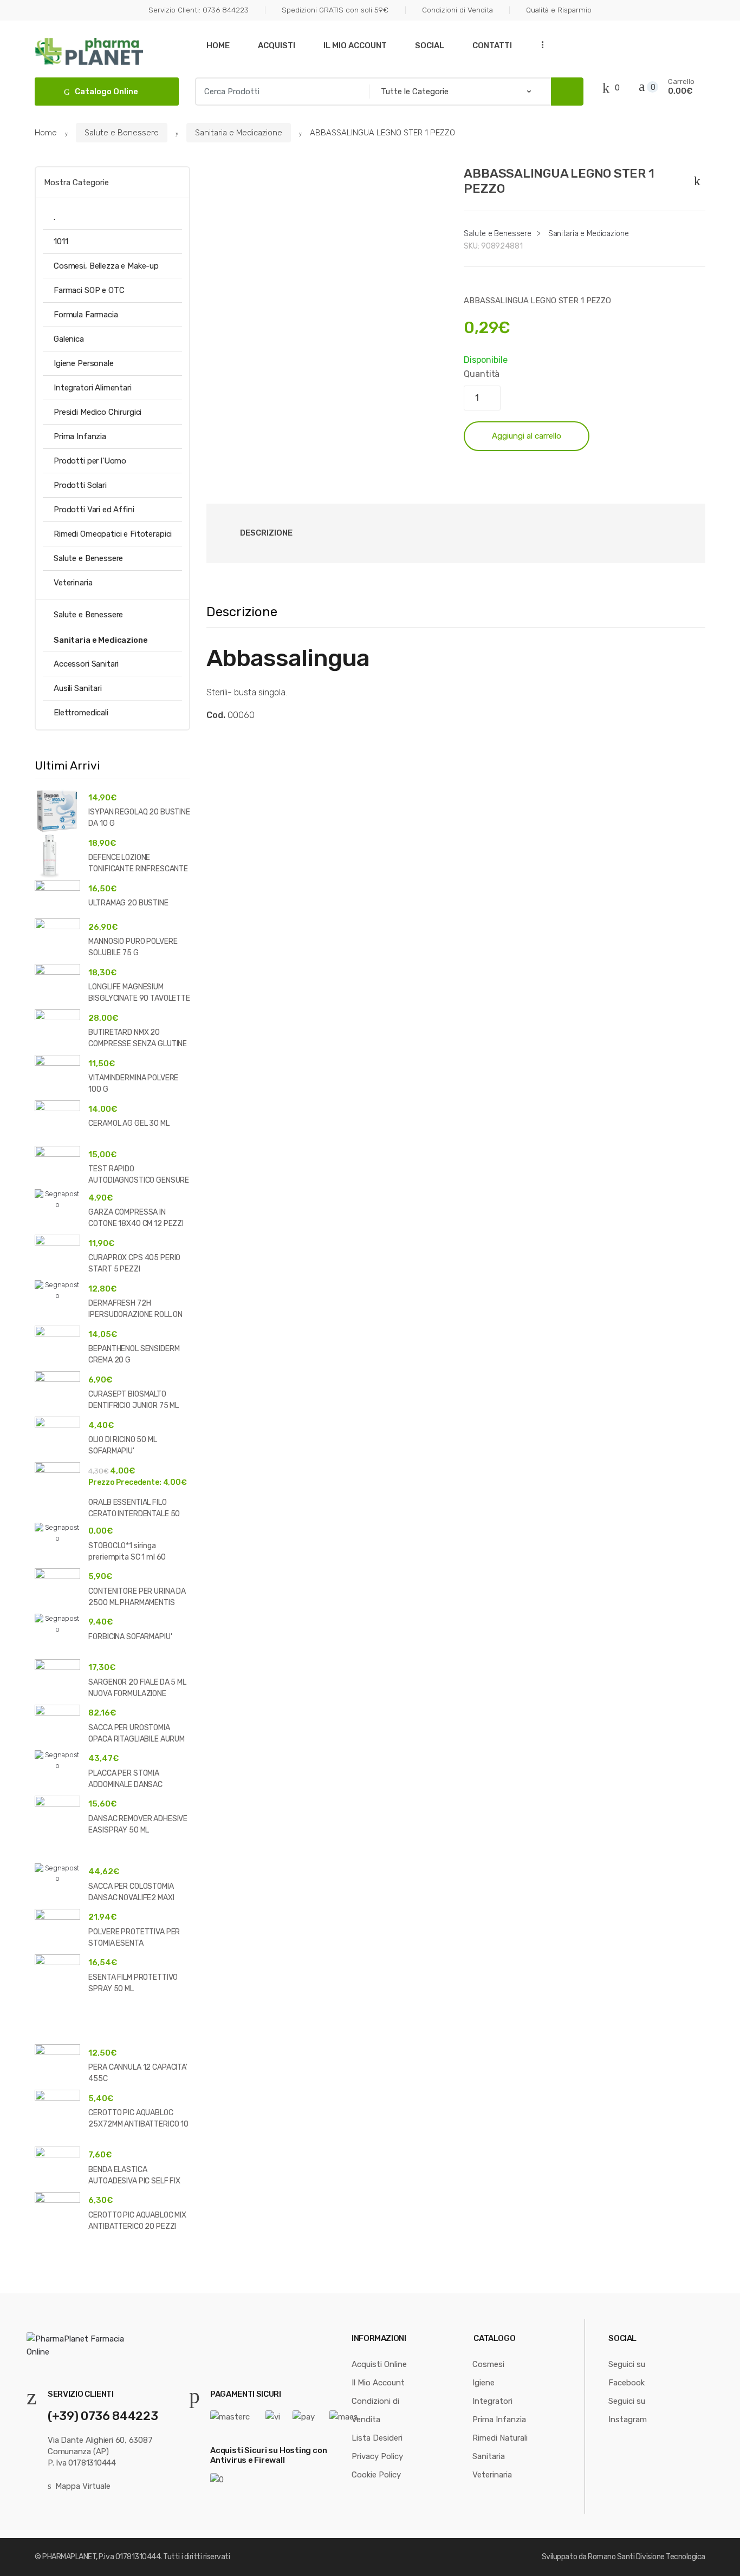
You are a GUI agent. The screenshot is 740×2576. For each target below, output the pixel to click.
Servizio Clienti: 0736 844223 (199, 10)
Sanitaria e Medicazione (239, 133)
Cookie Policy (376, 2475)
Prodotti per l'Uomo (90, 461)
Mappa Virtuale (83, 2486)
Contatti (492, 45)
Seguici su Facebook (627, 2373)
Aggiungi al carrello (527, 436)
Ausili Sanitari (78, 688)
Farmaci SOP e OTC (89, 290)
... (540, 44)
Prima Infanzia (80, 436)
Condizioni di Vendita (457, 10)
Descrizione (266, 533)
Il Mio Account (355, 45)
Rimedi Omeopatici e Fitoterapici (113, 534)
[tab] (266, 533)
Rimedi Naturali (500, 2438)
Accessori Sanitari (86, 664)
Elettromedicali (81, 713)
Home (218, 45)
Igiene (483, 2383)
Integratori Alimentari (93, 388)
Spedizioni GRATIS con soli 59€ (335, 10)
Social (430, 45)
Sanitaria (489, 2456)
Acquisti (277, 45)
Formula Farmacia (86, 315)
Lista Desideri (377, 2438)
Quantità (482, 374)
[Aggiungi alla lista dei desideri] (695, 179)
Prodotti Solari (80, 485)
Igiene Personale (84, 363)
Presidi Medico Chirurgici (98, 412)
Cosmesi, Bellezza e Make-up (106, 266)
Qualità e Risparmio (559, 10)
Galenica (69, 339)
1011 (61, 242)
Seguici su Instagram (628, 2410)
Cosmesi (488, 2364)
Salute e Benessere (122, 133)
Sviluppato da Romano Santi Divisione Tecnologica (624, 2557)
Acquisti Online (379, 2364)
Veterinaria (73, 583)
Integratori (492, 2401)
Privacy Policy (377, 2456)
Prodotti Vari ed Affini (94, 510)
